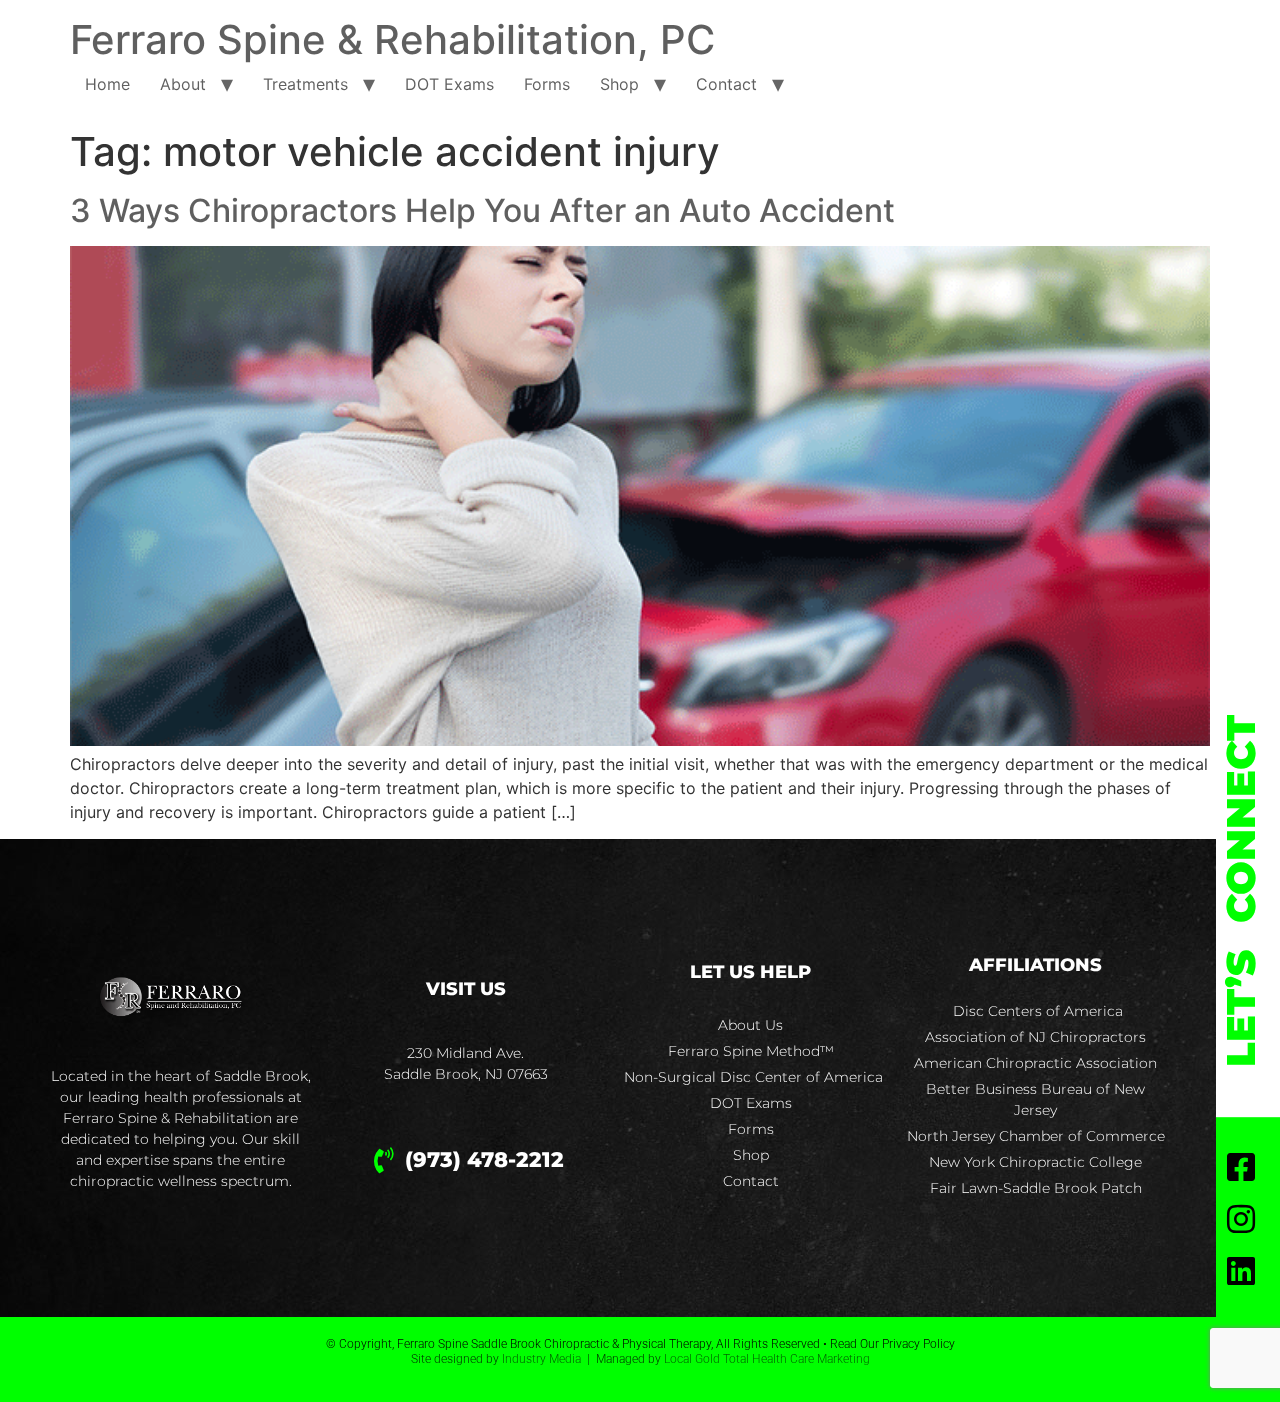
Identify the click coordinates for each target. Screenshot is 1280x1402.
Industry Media (541, 1359)
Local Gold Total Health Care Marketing (767, 1359)
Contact (726, 84)
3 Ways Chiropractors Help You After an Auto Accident (482, 210)
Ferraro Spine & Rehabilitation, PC (392, 39)
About (183, 84)
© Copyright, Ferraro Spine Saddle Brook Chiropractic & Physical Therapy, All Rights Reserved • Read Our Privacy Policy (640, 1344)
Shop (619, 84)
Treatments (305, 84)
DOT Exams (449, 84)
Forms (547, 84)
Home (107, 84)
